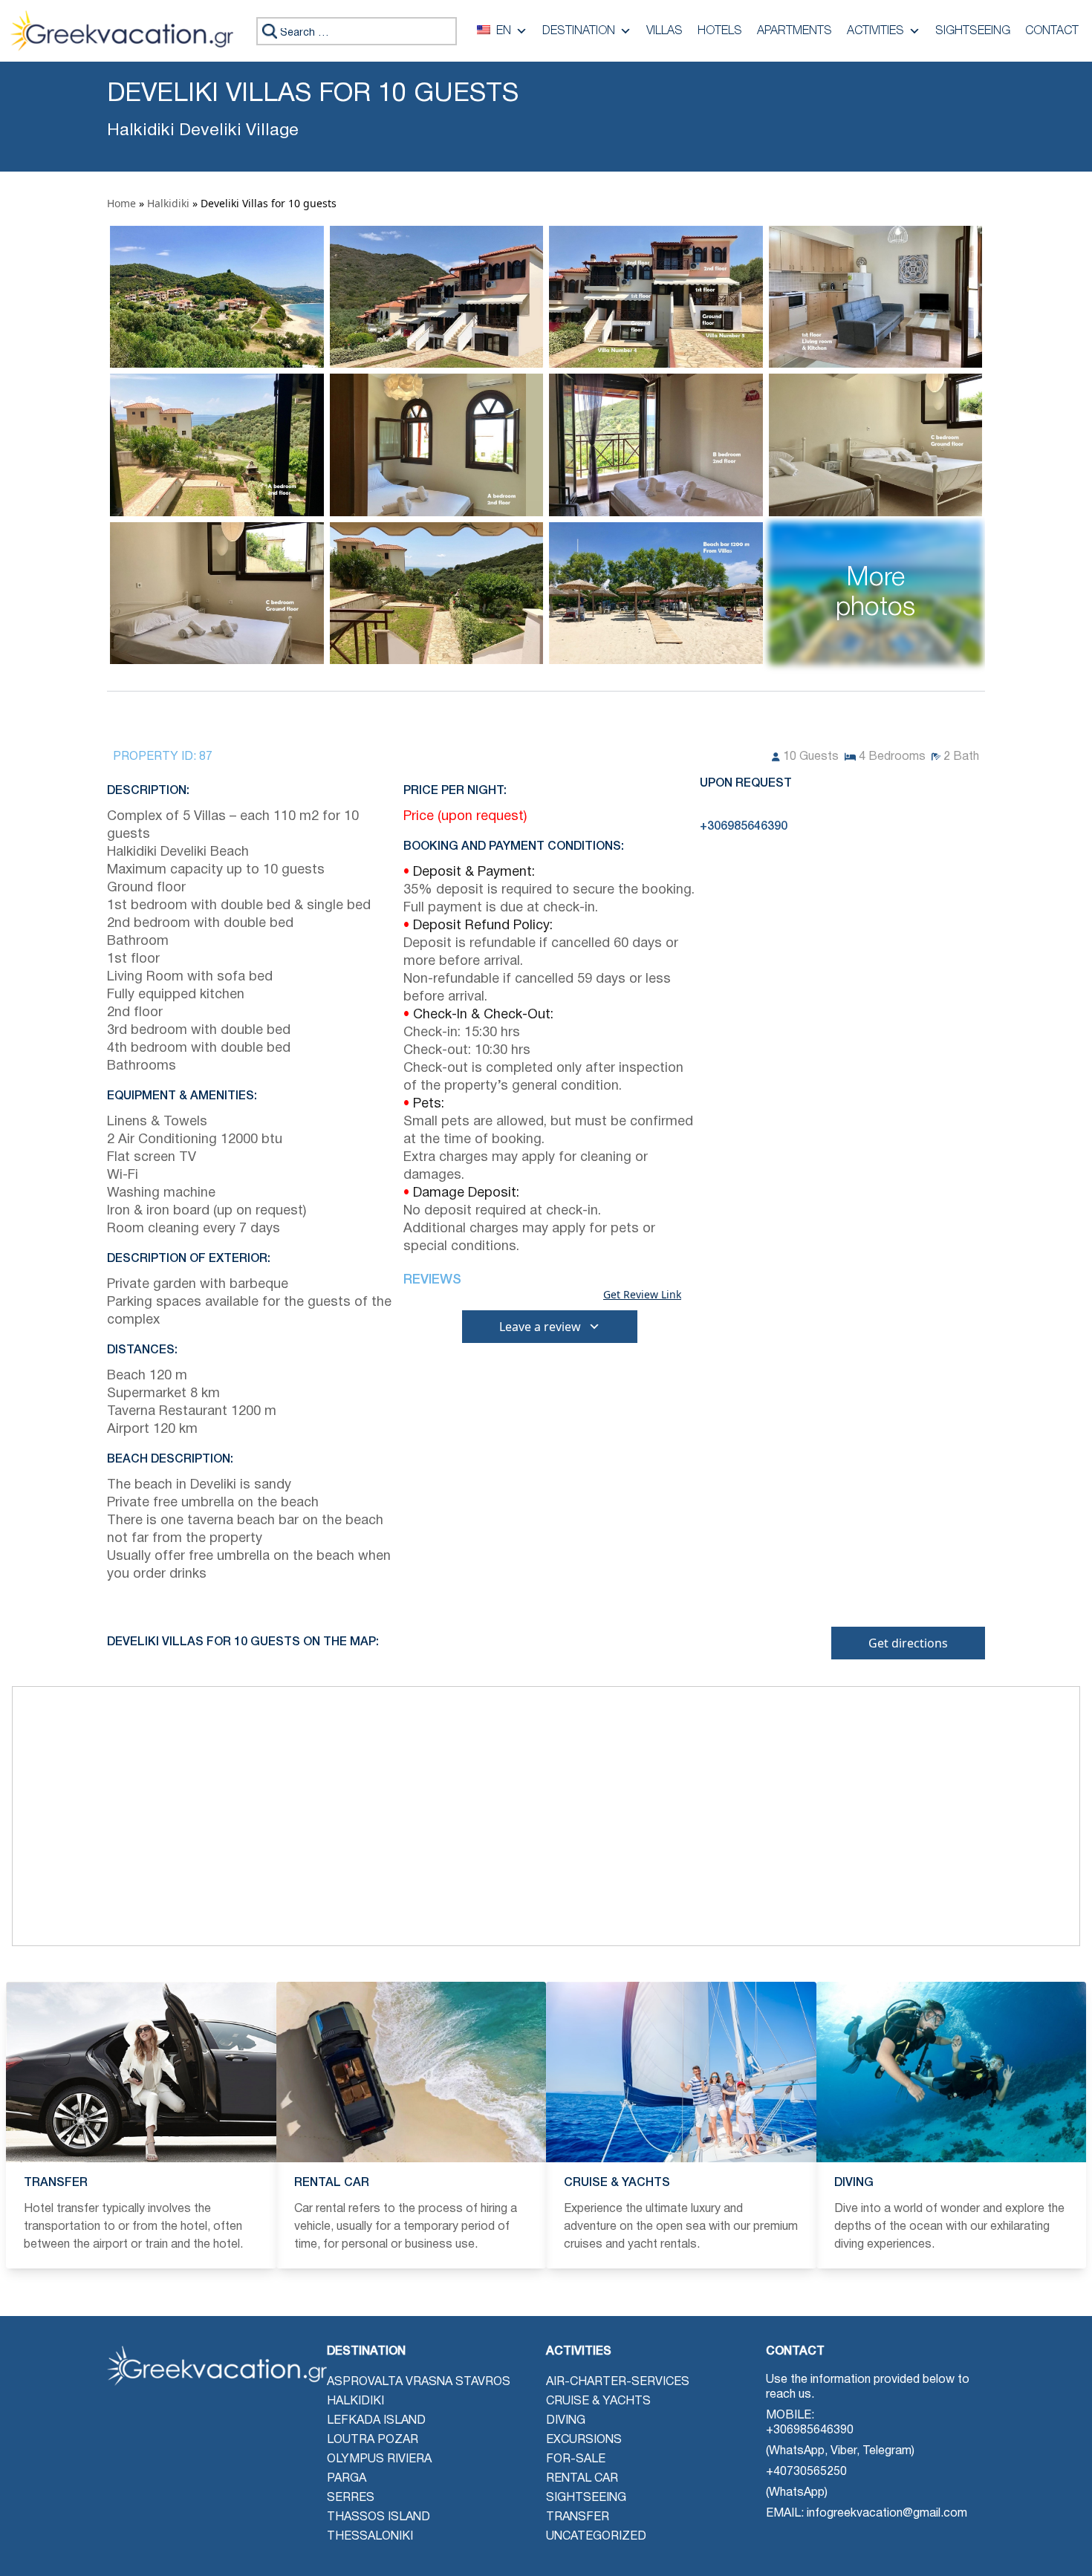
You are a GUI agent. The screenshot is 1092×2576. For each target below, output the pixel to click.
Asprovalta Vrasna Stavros (419, 2382)
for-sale (576, 2459)
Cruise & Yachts (598, 2401)
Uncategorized (596, 2537)
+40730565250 (806, 2472)
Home (121, 203)
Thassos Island (378, 2517)
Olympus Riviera (379, 2459)
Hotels (720, 31)
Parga (347, 2479)
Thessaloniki (370, 2537)
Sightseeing (973, 31)
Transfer (578, 2517)
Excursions (584, 2440)
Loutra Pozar (373, 2440)
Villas (664, 31)
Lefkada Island (376, 2421)
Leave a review (540, 1327)
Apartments (794, 31)
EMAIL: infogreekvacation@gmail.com (867, 2514)
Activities (875, 31)
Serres (351, 2498)
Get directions (908, 1643)
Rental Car (582, 2479)
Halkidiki (168, 203)
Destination (579, 31)
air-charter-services (618, 2382)
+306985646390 (810, 2430)
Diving (566, 2421)
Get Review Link (642, 1295)
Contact (1052, 31)
